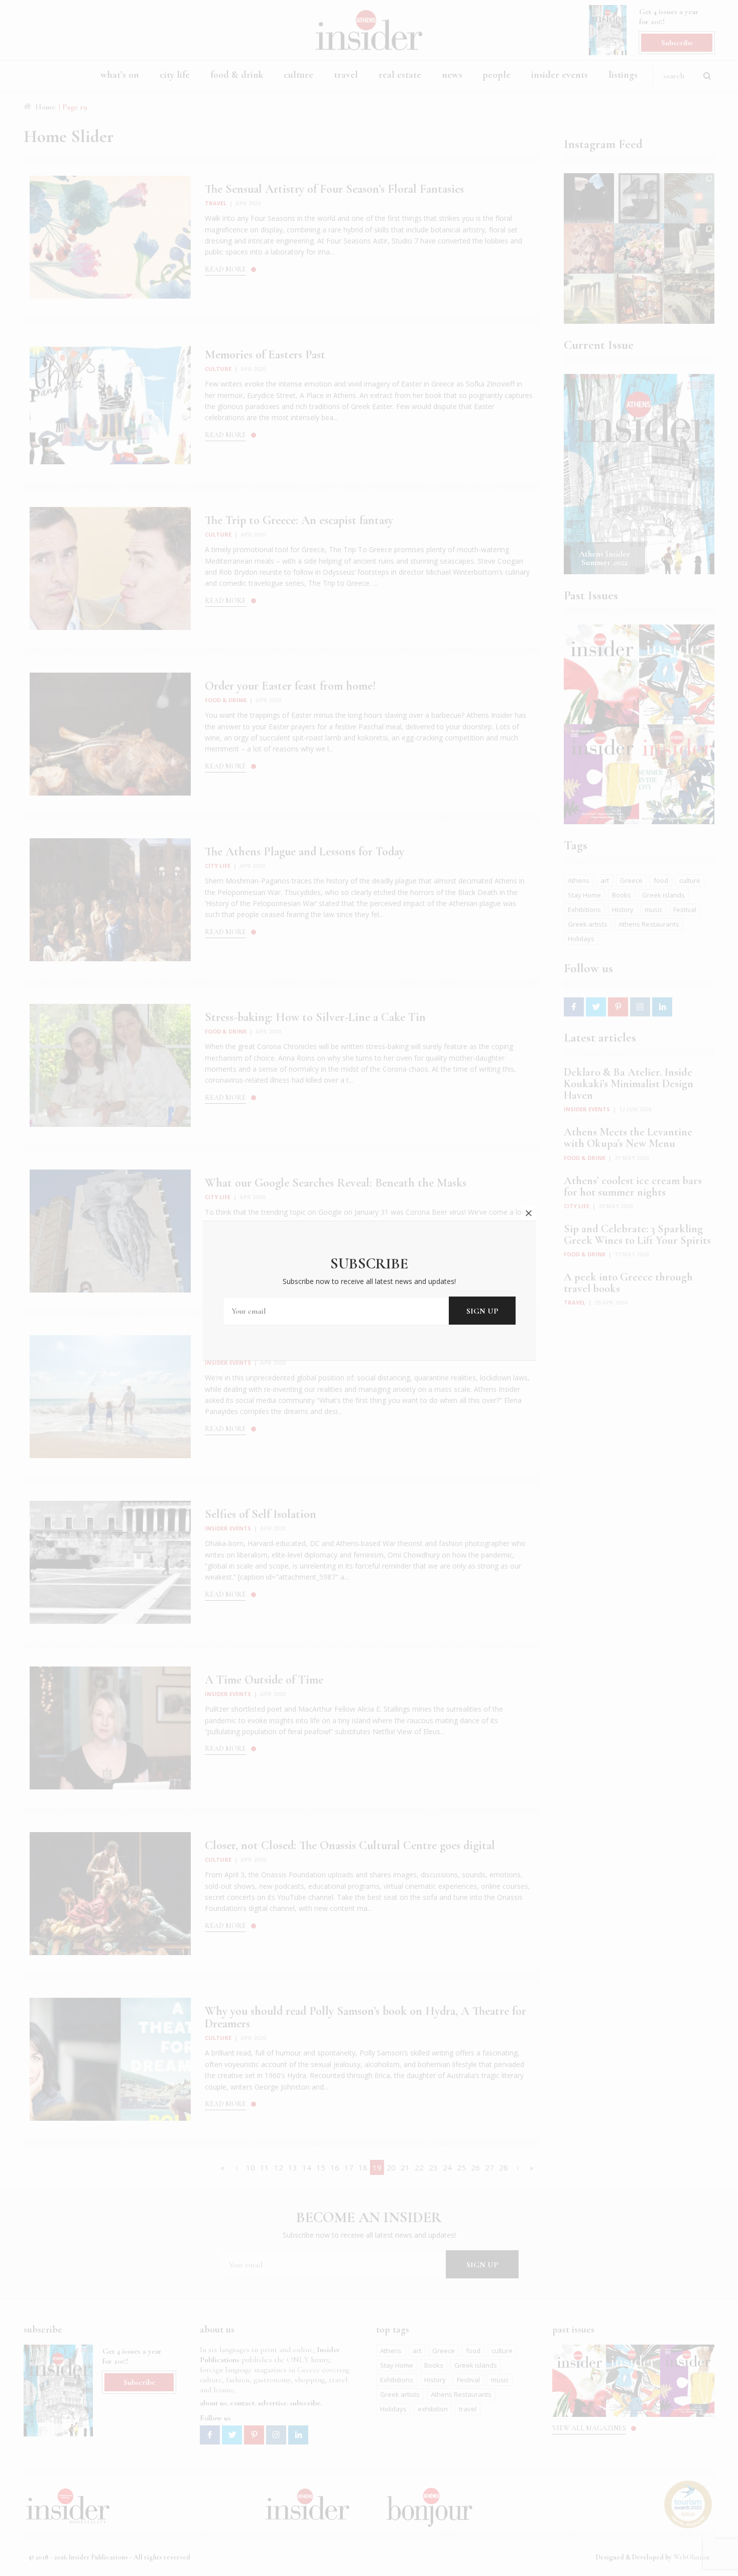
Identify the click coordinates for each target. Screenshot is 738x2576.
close (529, 1213)
